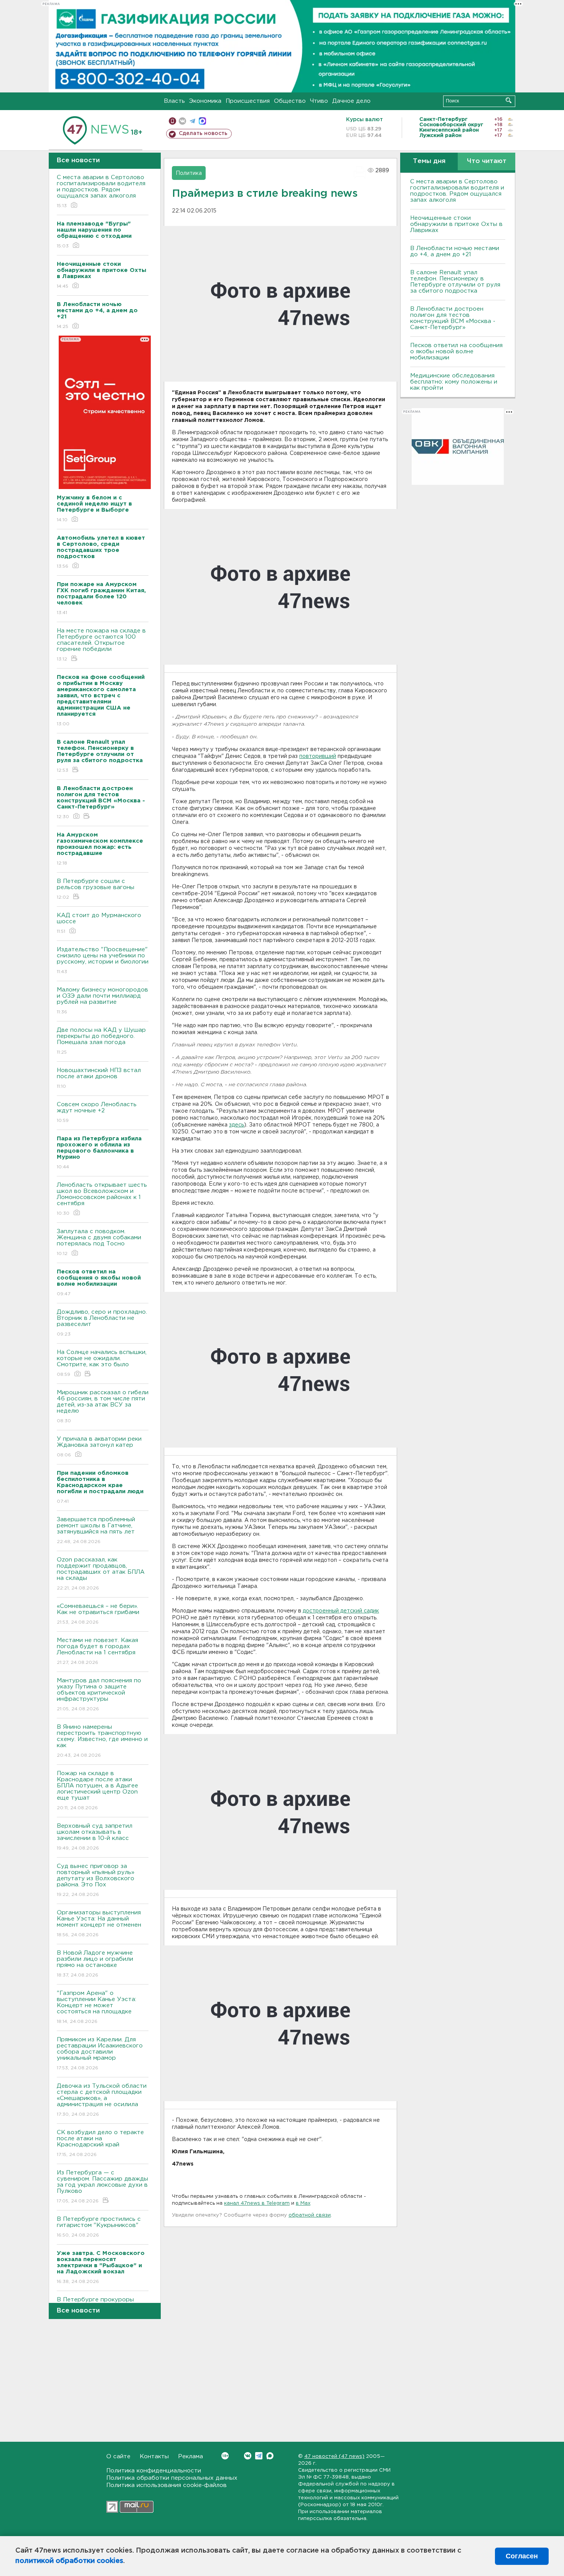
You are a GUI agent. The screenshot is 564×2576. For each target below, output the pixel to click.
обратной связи (310, 2215)
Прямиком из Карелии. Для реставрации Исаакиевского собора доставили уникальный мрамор (100, 2054)
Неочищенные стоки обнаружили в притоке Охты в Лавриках (456, 224)
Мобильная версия (172, 121)
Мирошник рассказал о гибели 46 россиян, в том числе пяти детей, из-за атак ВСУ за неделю (103, 1407)
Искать (509, 100)
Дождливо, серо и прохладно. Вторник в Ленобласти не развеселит (102, 1323)
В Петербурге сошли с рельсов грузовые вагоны (96, 889)
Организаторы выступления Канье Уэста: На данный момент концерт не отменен (99, 1924)
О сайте (118, 2457)
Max (270, 2456)
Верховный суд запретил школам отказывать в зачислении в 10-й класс (95, 1837)
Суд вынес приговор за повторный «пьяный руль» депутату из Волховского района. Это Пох (96, 1880)
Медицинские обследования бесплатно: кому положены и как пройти (454, 382)
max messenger (202, 121)
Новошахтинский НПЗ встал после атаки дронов (99, 1078)
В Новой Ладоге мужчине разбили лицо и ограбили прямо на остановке (95, 1964)
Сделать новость (203, 133)
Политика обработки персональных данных (172, 2478)
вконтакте (182, 121)
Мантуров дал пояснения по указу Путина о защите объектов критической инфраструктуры (99, 1695)
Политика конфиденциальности (154, 2471)
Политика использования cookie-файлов (167, 2485)
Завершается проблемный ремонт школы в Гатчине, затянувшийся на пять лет (96, 1530)
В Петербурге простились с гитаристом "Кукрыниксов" (99, 2227)
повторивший (318, 756)
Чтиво (319, 101)
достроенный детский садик (341, 1611)
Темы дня (429, 161)
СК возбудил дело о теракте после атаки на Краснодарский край (100, 2143)
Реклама (190, 2457)
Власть (174, 101)
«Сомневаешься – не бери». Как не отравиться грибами (98, 1614)
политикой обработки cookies (69, 2561)
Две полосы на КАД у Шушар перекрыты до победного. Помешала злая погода (101, 1041)
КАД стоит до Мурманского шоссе (99, 923)
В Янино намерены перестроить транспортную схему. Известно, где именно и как (102, 1741)
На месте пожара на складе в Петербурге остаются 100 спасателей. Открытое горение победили (101, 645)
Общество (290, 101)
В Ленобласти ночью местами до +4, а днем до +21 (455, 251)
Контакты (154, 2457)
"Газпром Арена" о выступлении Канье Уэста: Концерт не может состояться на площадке (96, 2007)
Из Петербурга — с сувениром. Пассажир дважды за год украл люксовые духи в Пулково (102, 2187)
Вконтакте (248, 2456)
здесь (237, 1125)
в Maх (303, 2203)
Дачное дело (351, 101)
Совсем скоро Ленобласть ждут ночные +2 (97, 1112)
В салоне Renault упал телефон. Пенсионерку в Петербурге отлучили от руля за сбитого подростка (455, 282)
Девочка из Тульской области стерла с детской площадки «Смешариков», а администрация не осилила (102, 2100)
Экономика (205, 101)
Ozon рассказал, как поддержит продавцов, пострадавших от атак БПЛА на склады (101, 1574)
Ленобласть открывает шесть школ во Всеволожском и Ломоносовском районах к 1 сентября (102, 1199)
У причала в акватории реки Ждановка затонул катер (99, 1447)
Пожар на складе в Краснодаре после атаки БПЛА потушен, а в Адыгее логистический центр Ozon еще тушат (97, 1790)
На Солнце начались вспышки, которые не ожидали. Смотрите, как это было (102, 1363)
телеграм (192, 121)
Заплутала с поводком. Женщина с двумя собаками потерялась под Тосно (99, 1242)
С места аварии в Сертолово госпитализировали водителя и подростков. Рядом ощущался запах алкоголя (101, 191)
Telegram (259, 2456)
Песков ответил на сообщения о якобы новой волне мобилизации (456, 352)
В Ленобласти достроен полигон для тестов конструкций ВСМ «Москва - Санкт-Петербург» (453, 318)
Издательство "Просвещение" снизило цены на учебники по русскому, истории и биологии (103, 960)
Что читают (487, 161)
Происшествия (248, 101)
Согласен (522, 2556)
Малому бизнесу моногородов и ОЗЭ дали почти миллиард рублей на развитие (102, 1001)
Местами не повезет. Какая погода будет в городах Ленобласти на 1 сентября (97, 1651)
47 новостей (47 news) (334, 2457)
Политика (189, 173)
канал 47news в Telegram (257, 2203)
